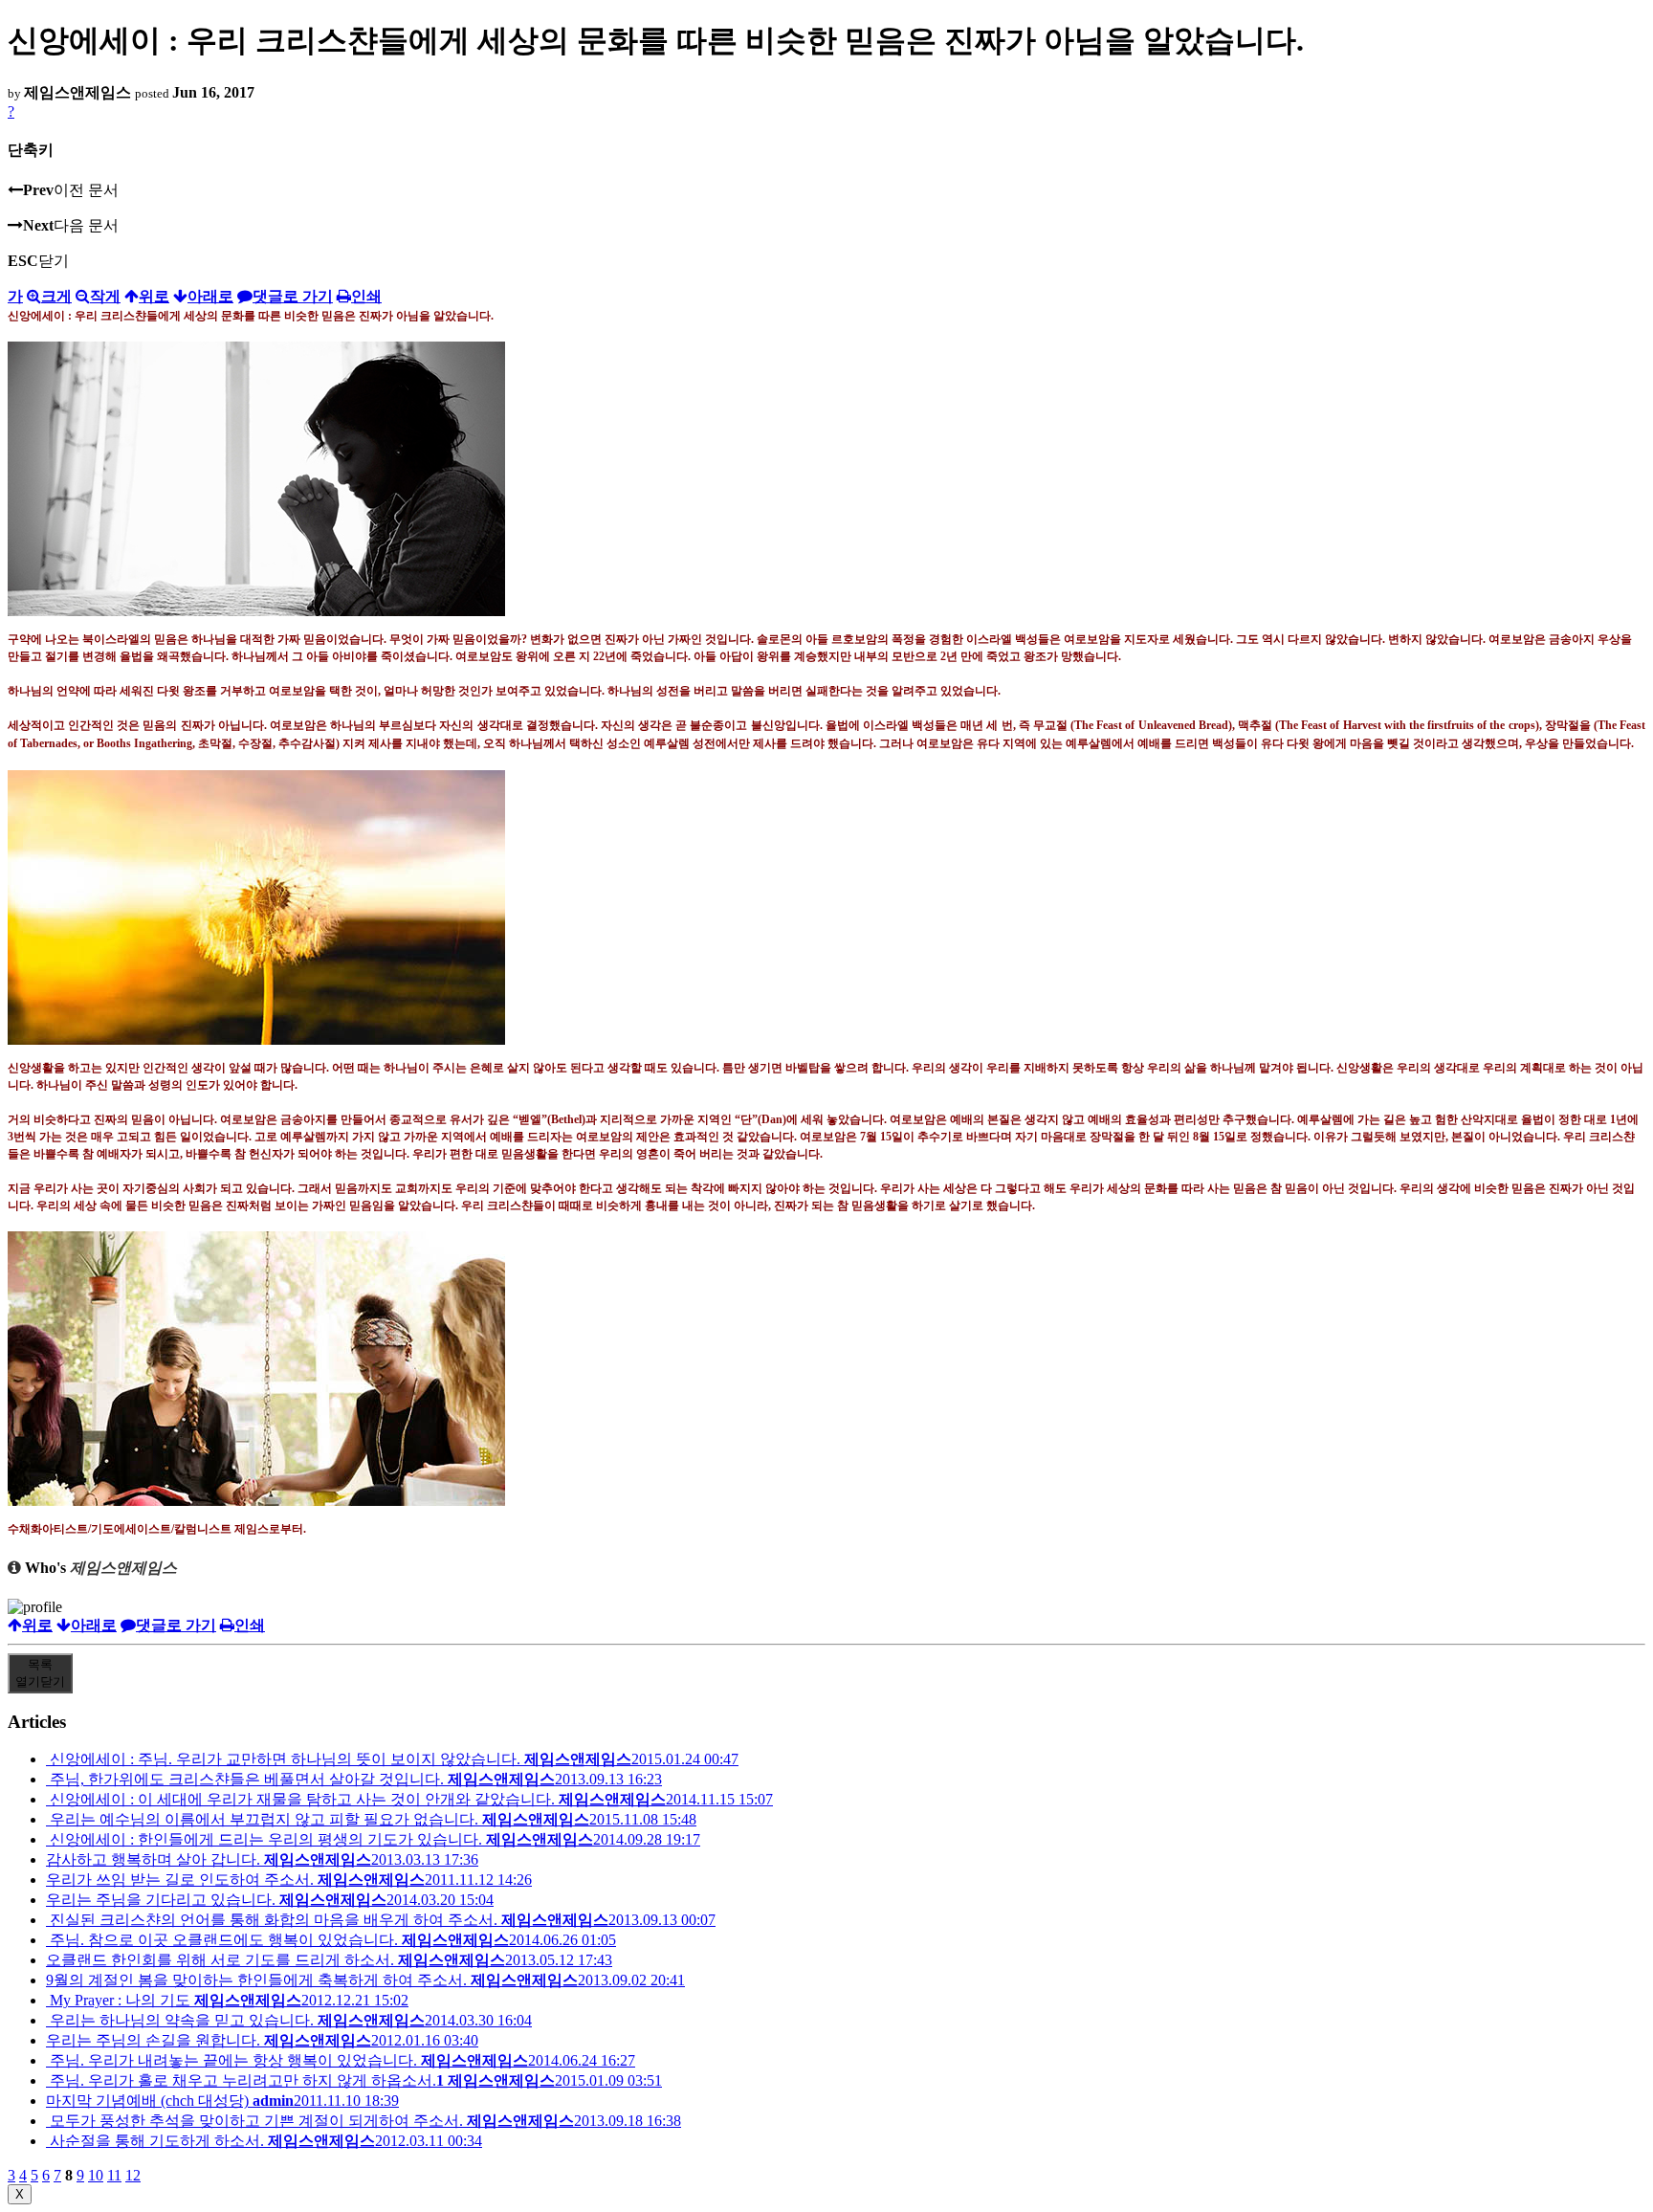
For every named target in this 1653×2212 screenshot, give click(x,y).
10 (96, 2175)
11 (114, 2175)
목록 (40, 1673)
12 (133, 2175)
